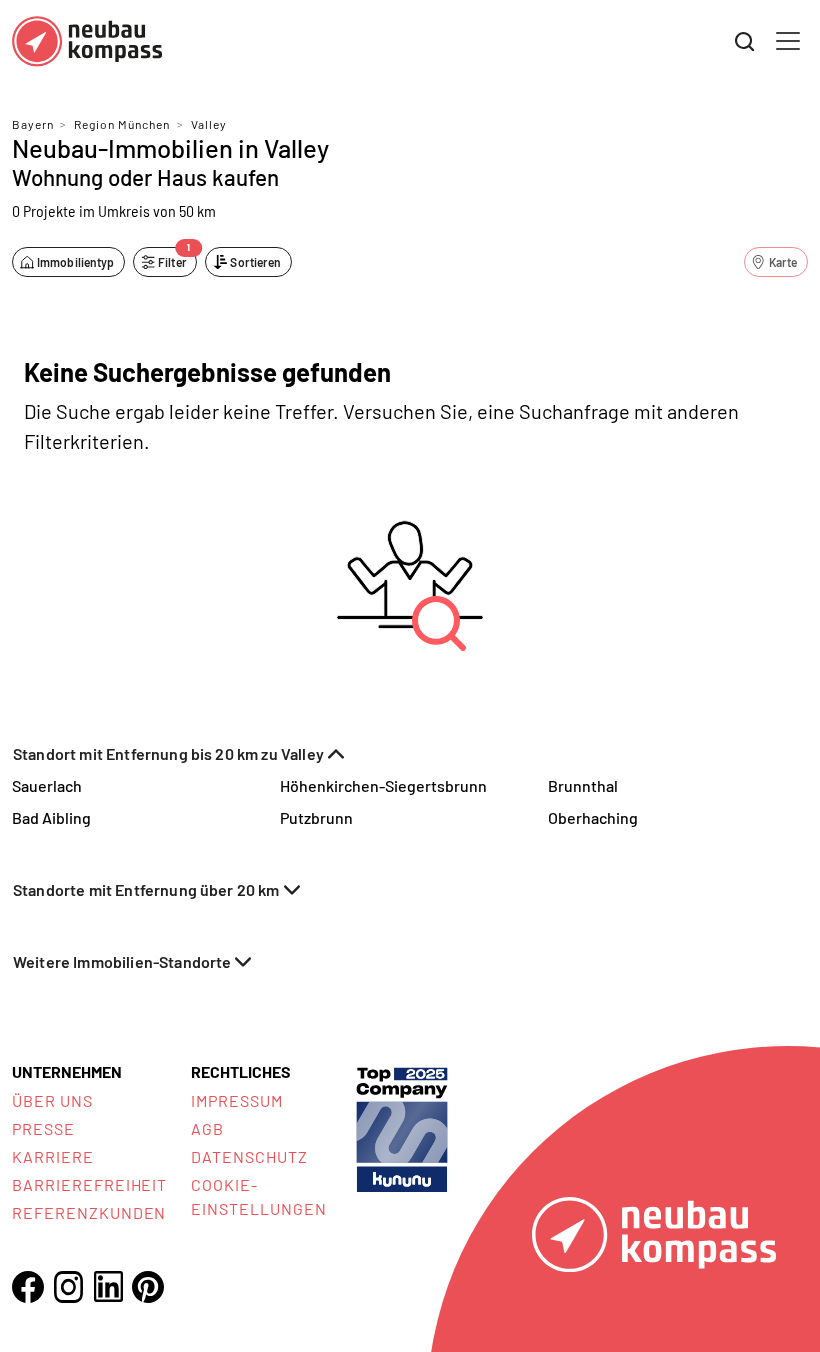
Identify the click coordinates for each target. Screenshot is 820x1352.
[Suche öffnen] (745, 42)
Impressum (237, 1100)
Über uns (52, 1100)
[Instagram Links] (68, 1287)
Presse (43, 1128)
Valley (209, 124)
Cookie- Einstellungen (258, 1196)
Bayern (33, 124)
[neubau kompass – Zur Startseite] (87, 41)
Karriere (53, 1156)
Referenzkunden (89, 1212)
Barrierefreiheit (89, 1184)
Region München (122, 124)
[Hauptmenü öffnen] (788, 41)
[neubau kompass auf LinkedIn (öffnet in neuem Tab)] (108, 1286)
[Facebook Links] (28, 1287)
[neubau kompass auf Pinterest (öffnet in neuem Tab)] (148, 1287)
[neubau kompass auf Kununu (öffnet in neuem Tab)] (402, 1127)
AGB (207, 1128)
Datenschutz (249, 1156)
